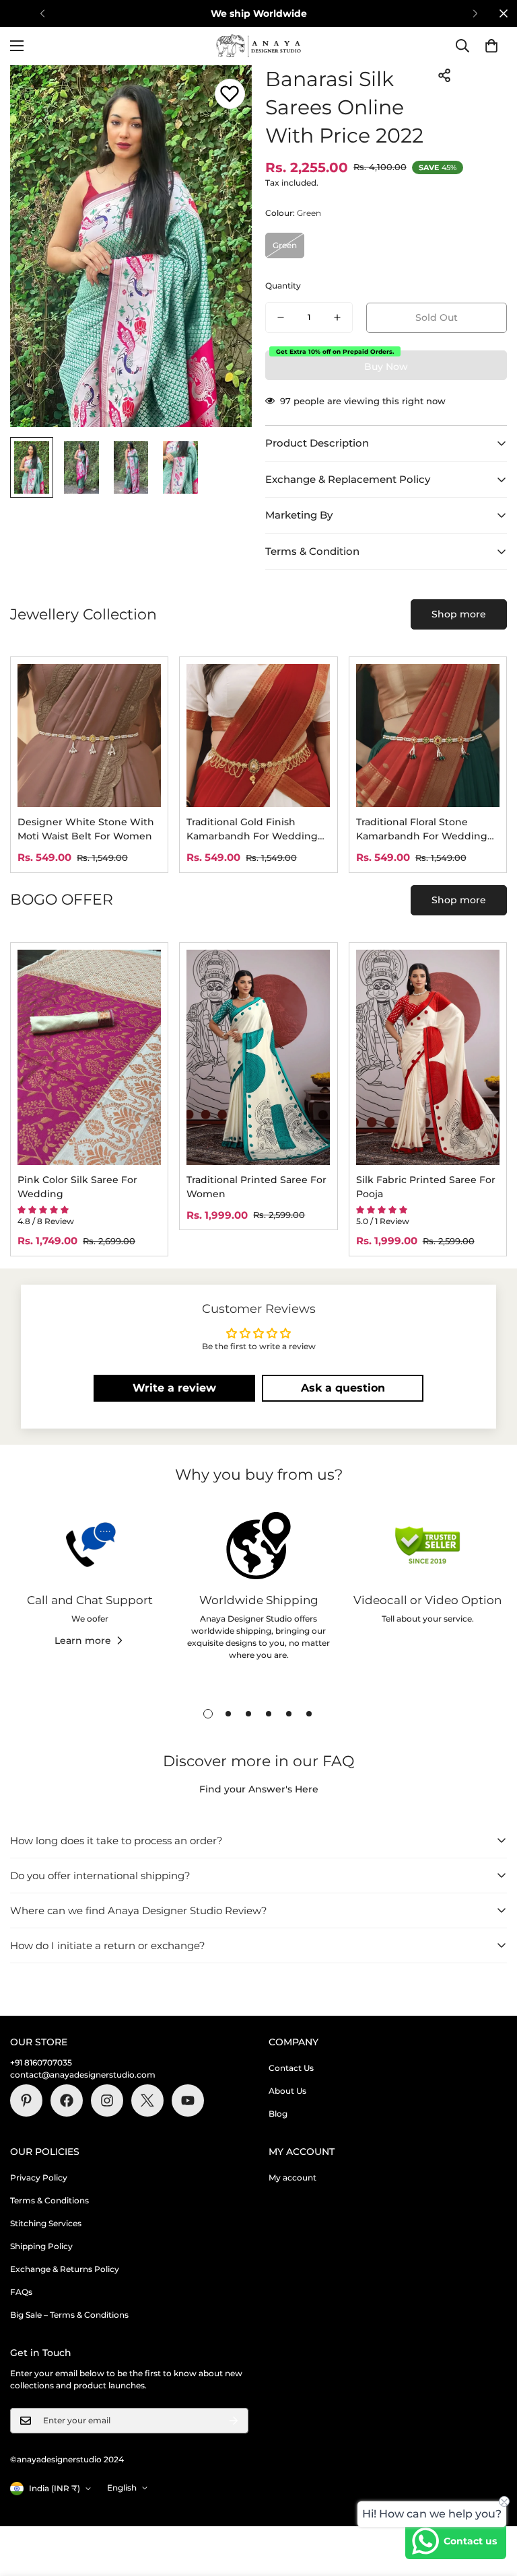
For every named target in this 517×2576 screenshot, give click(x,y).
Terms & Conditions (49, 2200)
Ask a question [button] (343, 1388)
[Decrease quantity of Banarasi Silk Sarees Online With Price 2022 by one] (281, 317)
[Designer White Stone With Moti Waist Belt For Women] (89, 735)
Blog (278, 2114)
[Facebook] (67, 2100)
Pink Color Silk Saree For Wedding (77, 1187)
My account (292, 2177)
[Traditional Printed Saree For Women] (258, 1057)
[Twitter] (147, 2100)
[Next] (475, 13)
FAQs (21, 2292)
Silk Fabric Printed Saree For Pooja (426, 1187)
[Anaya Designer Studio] (258, 46)
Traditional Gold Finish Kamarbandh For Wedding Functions (252, 830)
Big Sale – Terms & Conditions (69, 2315)
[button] (491, 46)
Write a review (174, 1388)
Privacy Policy (39, 2177)
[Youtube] (188, 2100)
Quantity (283, 286)
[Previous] (42, 13)
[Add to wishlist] (230, 94)
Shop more (459, 614)
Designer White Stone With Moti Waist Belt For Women (86, 829)
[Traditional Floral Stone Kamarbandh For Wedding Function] (428, 735)
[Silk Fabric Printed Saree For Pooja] (428, 1057)
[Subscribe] (234, 2421)
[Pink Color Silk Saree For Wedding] (89, 1057)
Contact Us (291, 2068)
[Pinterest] (26, 2100)
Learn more (83, 1640)
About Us (287, 2091)
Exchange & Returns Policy (65, 2269)
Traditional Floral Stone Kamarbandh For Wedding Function (422, 830)
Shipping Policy (41, 2246)
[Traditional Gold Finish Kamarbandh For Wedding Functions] (258, 735)
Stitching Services (46, 2223)
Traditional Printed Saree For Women (256, 1187)
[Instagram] (107, 2100)
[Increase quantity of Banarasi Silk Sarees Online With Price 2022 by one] (337, 317)
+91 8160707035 (41, 2062)
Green (285, 245)
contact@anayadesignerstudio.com (83, 2075)
